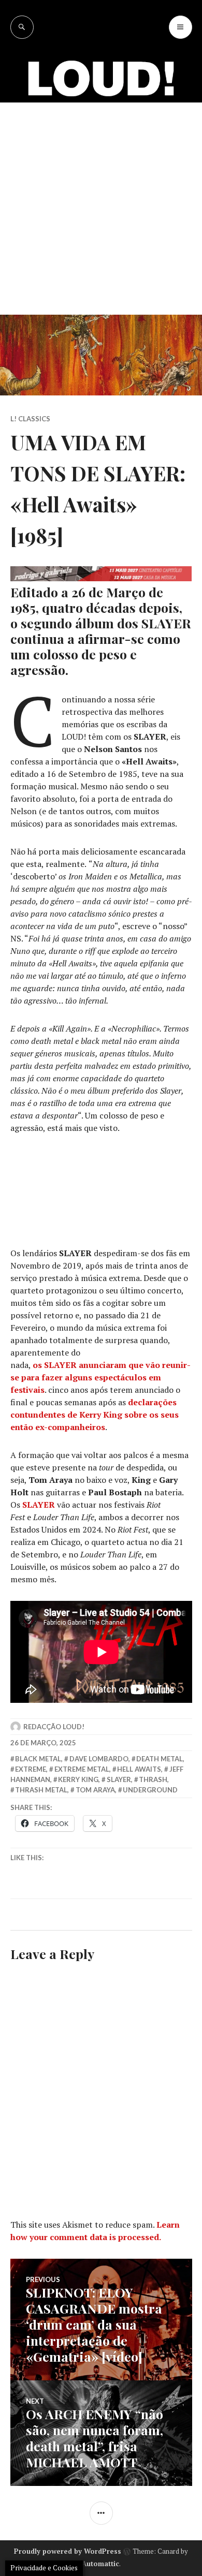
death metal (160, 1759)
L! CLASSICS (30, 419)
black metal (38, 1759)
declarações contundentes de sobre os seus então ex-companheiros (95, 1415)
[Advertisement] (101, 209)
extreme (31, 1769)
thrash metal (41, 1790)
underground (150, 1790)
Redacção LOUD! (54, 1727)
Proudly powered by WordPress (68, 2551)
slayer (119, 1779)
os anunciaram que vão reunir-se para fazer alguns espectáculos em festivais (100, 1377)
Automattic (100, 2564)
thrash (153, 1779)
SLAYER (39, 1505)
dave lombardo (99, 1759)
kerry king (78, 1779)
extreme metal (82, 1769)
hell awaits (139, 1769)
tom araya (95, 1790)
